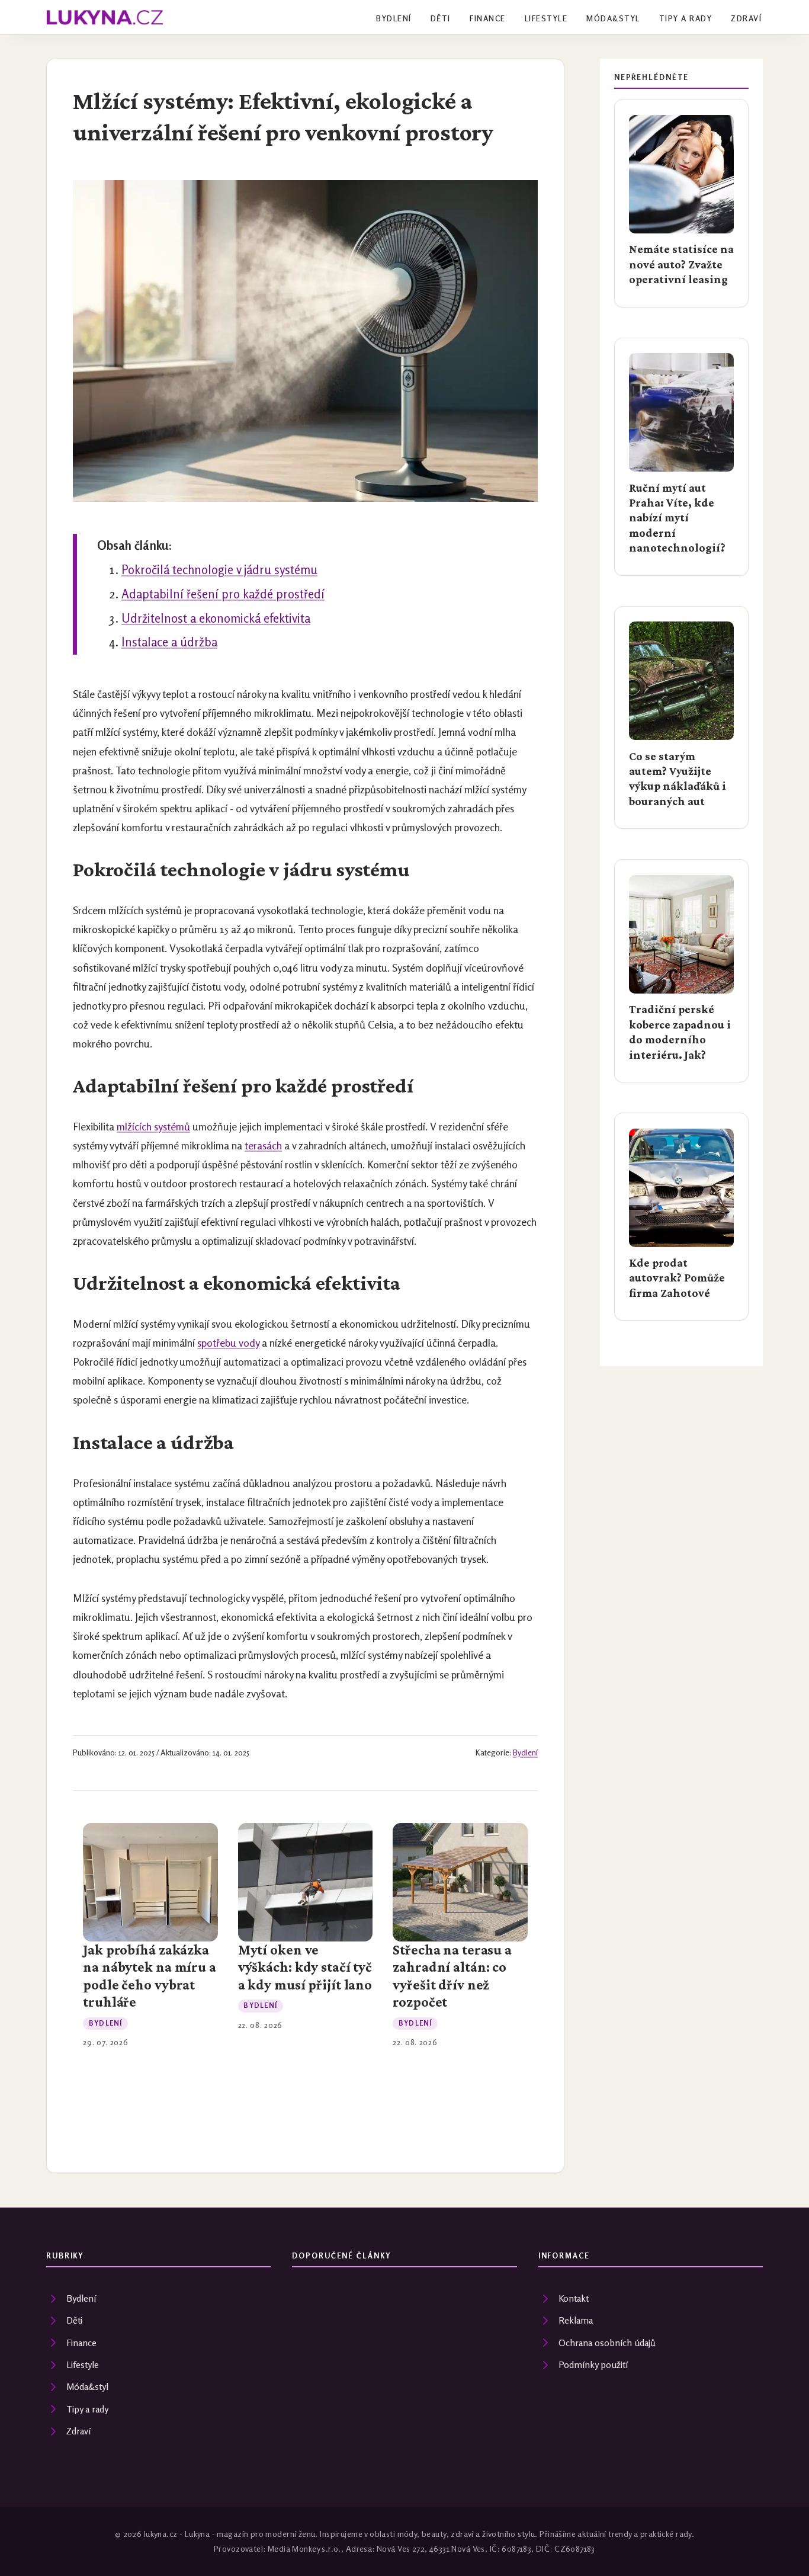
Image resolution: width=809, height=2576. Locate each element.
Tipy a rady (686, 18)
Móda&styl (613, 18)
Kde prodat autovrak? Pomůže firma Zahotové (677, 1278)
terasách (263, 1146)
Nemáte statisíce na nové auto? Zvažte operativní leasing (681, 264)
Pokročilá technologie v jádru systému (219, 570)
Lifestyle (546, 18)
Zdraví (746, 18)
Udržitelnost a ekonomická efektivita (216, 618)
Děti (441, 18)
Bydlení (394, 18)
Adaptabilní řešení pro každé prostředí (223, 594)
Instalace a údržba (169, 642)
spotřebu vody (228, 1343)
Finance (487, 18)
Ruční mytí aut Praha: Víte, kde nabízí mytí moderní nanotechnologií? (677, 518)
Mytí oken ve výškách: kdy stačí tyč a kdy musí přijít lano (305, 1967)
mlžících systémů (153, 1127)
